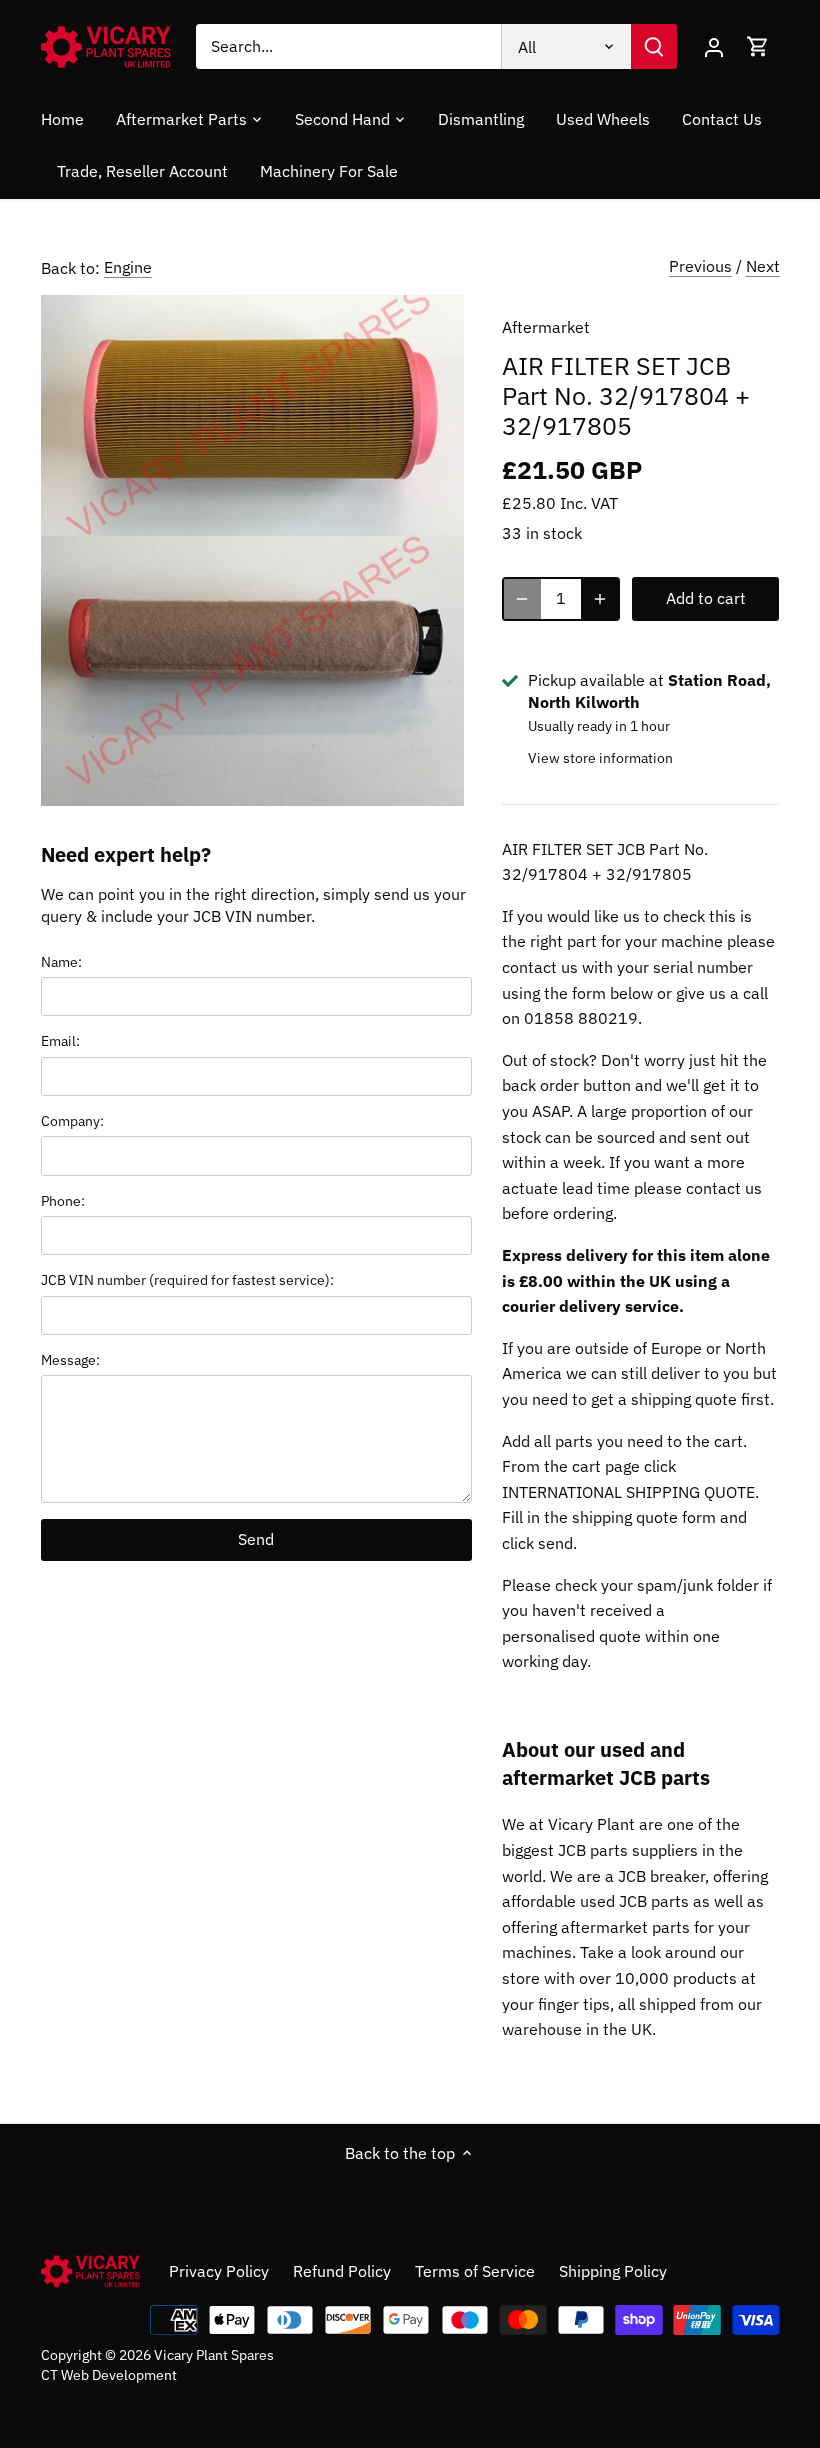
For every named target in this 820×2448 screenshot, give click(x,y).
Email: (60, 1040)
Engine (128, 267)
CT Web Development (109, 2374)
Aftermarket (546, 327)
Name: (61, 961)
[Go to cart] (758, 46)
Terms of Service (475, 2271)
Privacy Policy (219, 2271)
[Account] (714, 46)
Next (763, 266)
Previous (700, 266)
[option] (253, 550)
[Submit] (654, 46)
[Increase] (600, 599)
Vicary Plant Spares (214, 2354)
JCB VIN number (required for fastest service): (187, 1279)
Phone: (63, 1200)
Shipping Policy (613, 2271)
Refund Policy (342, 2271)
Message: (70, 1359)
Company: (72, 1120)
